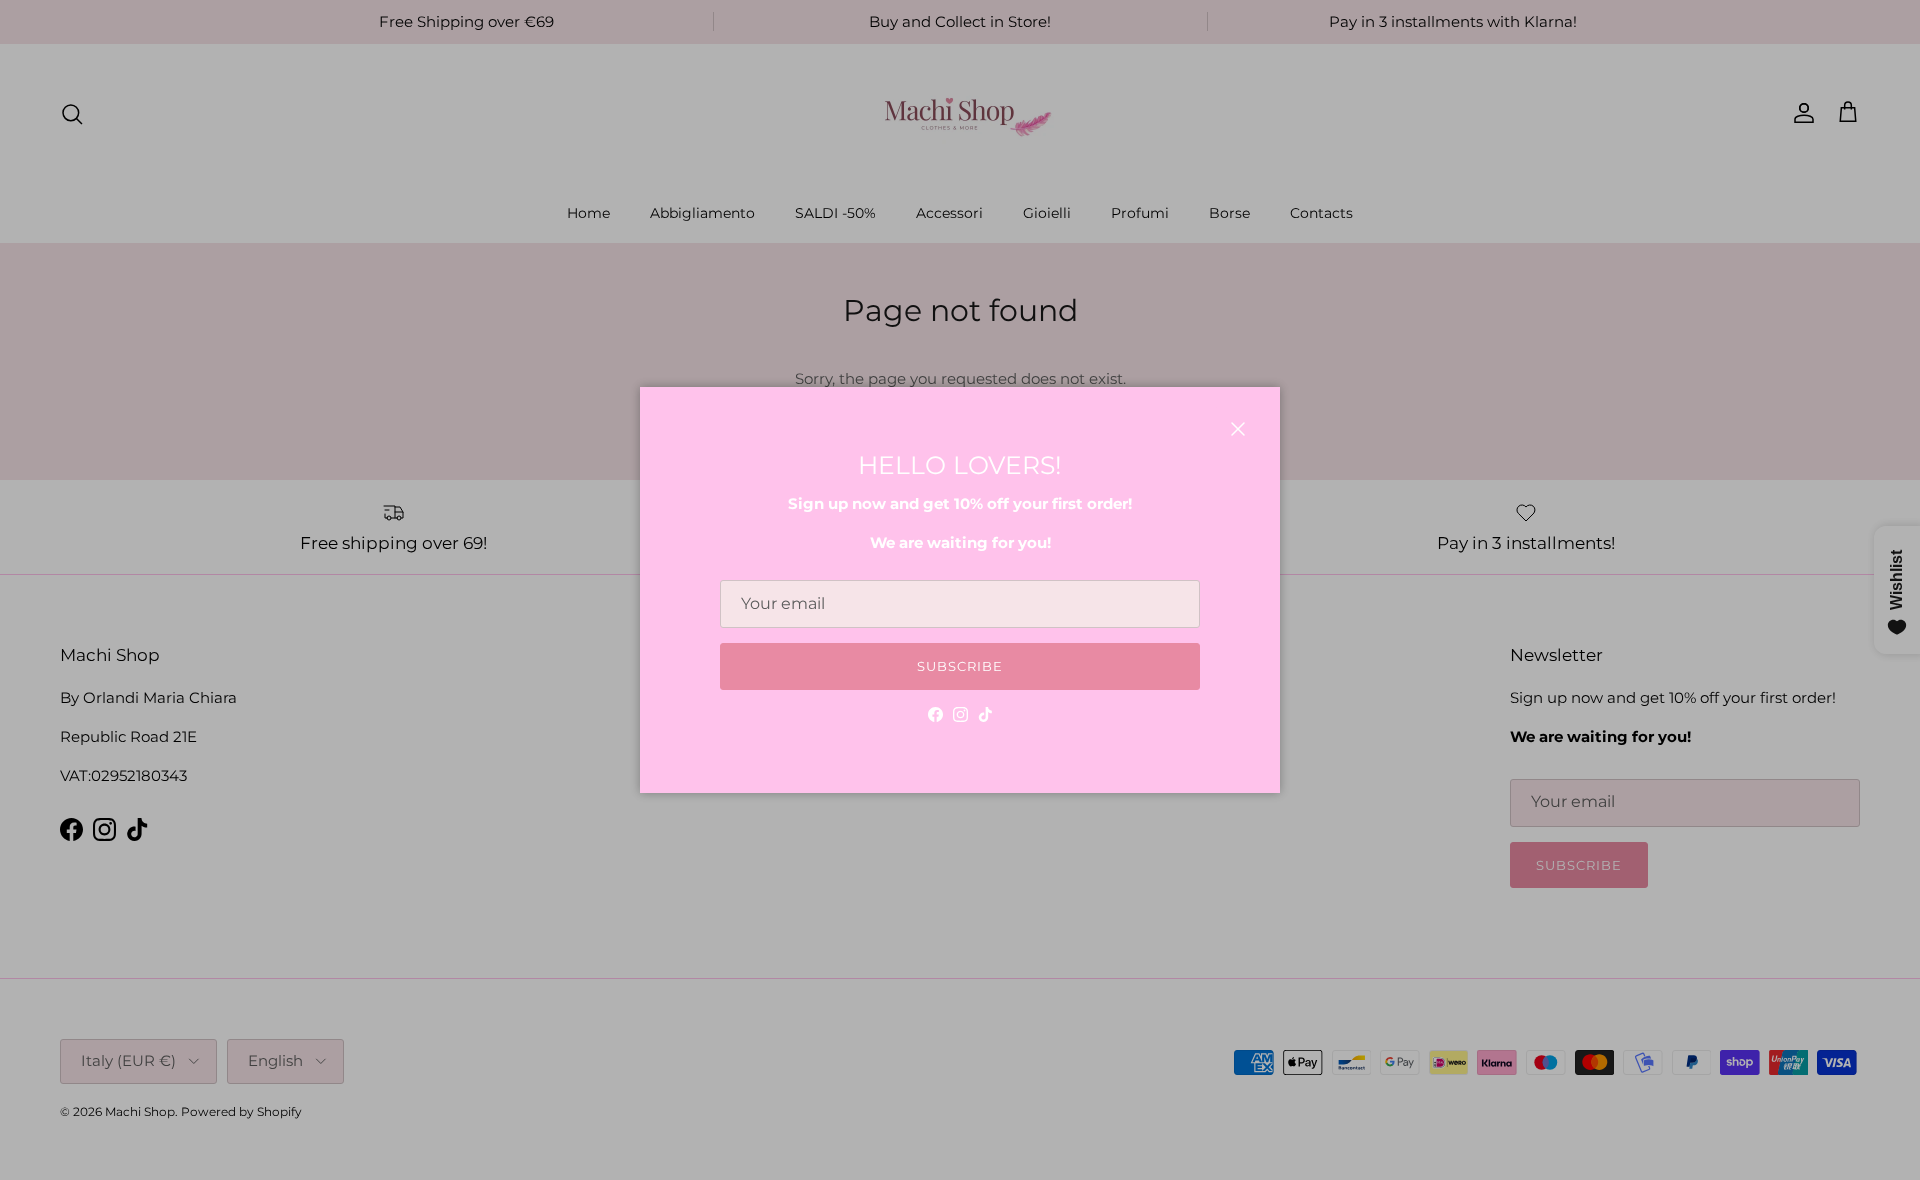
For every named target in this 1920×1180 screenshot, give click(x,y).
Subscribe (960, 666)
